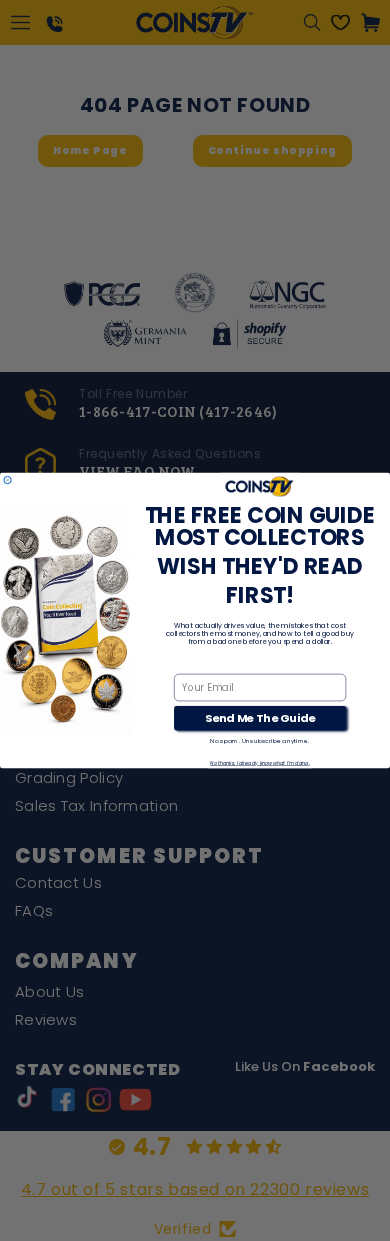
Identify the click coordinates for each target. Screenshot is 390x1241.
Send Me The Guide (260, 718)
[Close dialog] (7, 479)
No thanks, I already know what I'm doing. (259, 763)
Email (188, 664)
